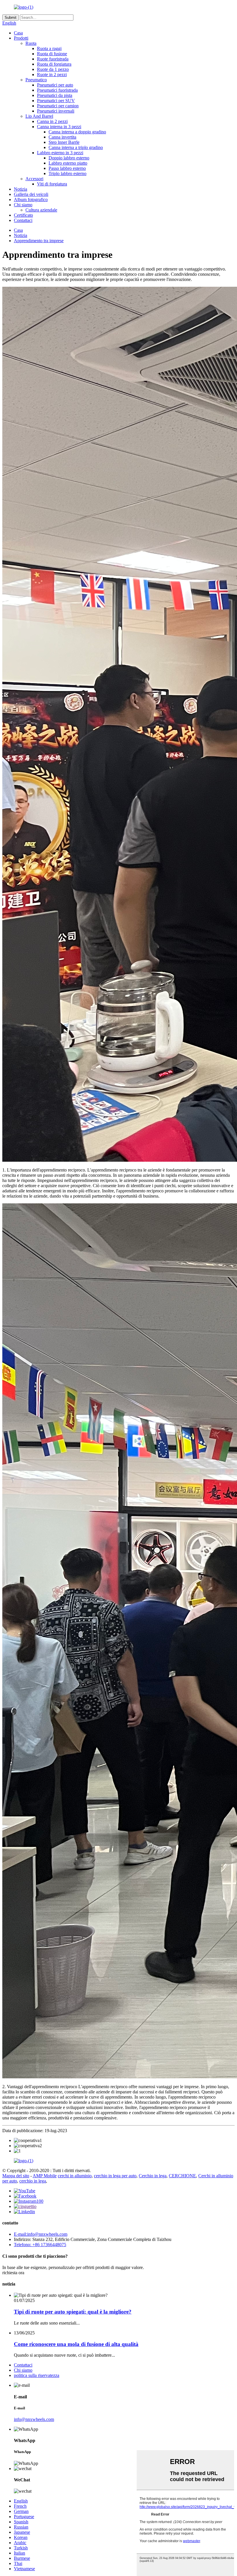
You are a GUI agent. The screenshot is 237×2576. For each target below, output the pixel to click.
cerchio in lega (33, 2181)
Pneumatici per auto (55, 85)
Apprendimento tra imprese (39, 241)
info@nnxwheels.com (34, 2419)
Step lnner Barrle (64, 142)
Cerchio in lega (153, 2176)
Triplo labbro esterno (67, 173)
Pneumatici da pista (55, 95)
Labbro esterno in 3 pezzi (60, 153)
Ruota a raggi (49, 48)
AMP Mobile (45, 2176)
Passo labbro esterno (67, 168)
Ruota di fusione (52, 54)
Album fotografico (31, 200)
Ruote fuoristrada (53, 59)
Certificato (23, 215)
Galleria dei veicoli (31, 194)
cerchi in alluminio (75, 2176)
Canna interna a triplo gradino (76, 147)
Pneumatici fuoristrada (57, 90)
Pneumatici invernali (56, 111)
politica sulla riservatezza (37, 2375)
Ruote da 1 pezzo (53, 69)
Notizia (21, 189)
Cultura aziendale (41, 210)
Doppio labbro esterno (69, 158)
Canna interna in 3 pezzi (59, 127)
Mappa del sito (16, 2176)
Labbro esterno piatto (68, 163)
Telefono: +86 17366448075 (40, 2245)
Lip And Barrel (39, 116)
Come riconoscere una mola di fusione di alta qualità (76, 2344)
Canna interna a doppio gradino (77, 132)
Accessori (34, 179)
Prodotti (21, 38)
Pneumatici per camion (58, 106)
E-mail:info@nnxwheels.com (41, 2234)
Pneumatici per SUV (56, 101)
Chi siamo (23, 205)
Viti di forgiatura (52, 184)
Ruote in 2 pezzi (52, 75)
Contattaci (23, 220)
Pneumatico (36, 80)
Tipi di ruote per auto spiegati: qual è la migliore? (73, 2312)
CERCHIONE (182, 2176)
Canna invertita (62, 137)
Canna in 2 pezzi (52, 121)
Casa (18, 33)
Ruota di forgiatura (54, 64)
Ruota (31, 43)
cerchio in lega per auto (115, 2176)
